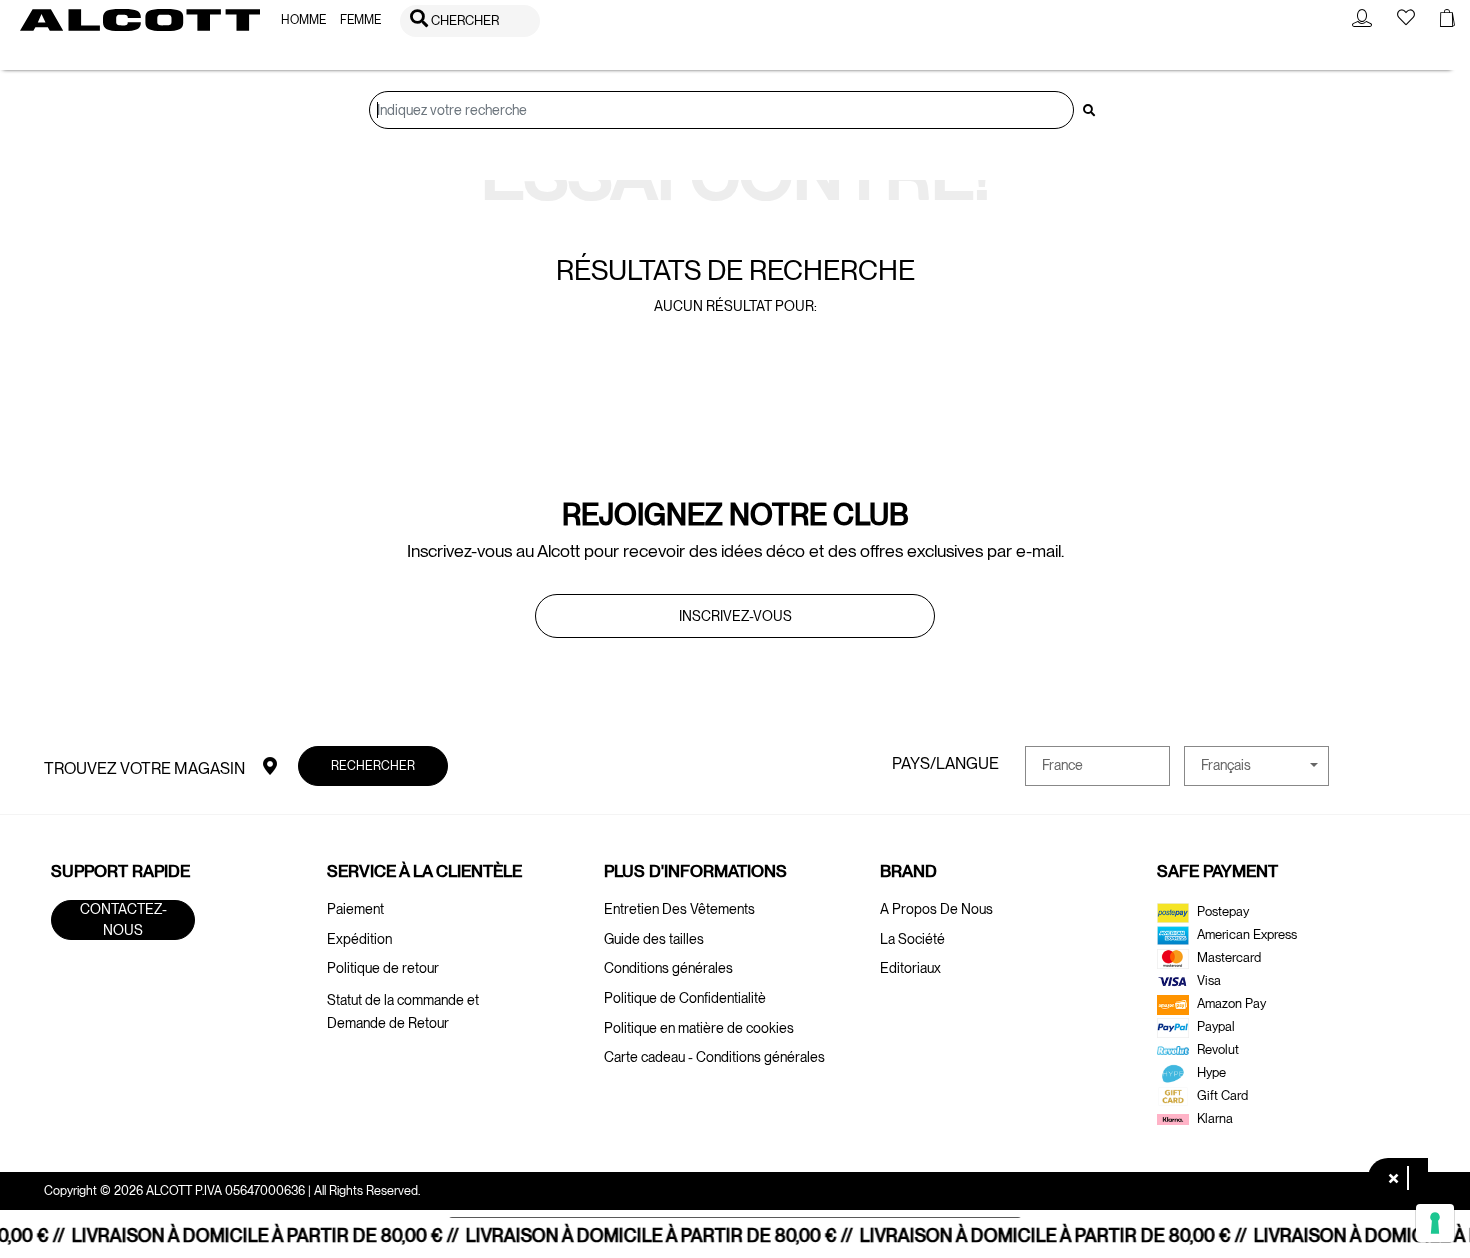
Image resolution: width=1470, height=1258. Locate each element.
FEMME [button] (360, 20)
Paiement (355, 909)
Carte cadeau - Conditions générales (714, 1057)
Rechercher (373, 765)
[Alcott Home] (140, 20)
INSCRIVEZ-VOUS (735, 616)
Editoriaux (910, 968)
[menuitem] (303, 20)
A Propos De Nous (936, 909)
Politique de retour (383, 968)
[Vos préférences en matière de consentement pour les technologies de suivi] (1435, 1223)
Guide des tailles (654, 939)
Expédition (359, 939)
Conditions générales (668, 968)
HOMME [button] (303, 20)
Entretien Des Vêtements (679, 909)
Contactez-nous (123, 919)
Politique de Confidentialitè (685, 998)
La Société (912, 939)
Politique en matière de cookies (699, 1028)
